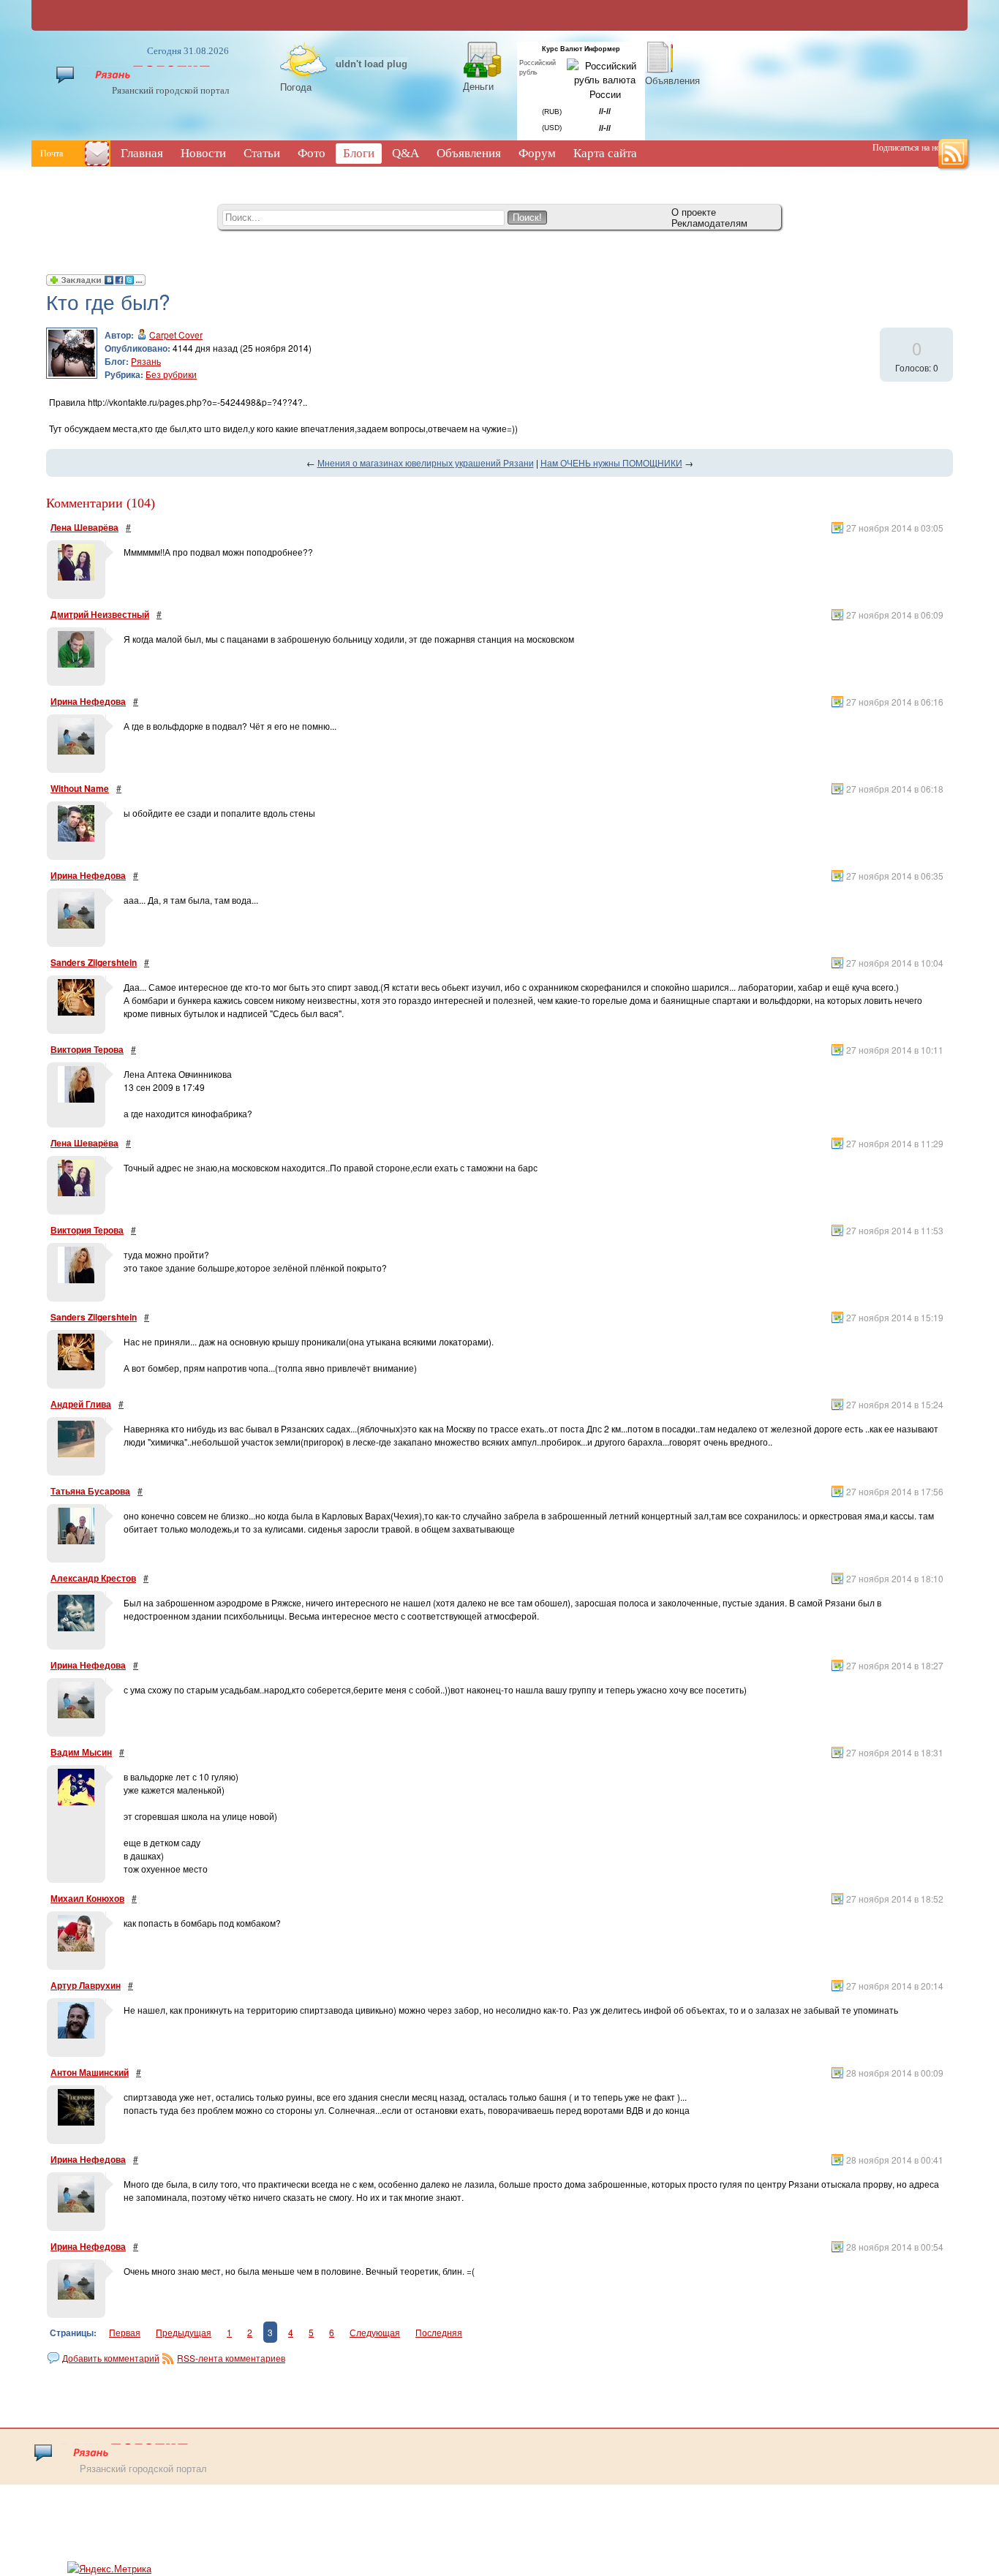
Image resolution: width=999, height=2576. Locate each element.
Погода (296, 87)
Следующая (375, 2332)
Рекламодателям (709, 223)
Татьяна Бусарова (90, 1491)
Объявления (672, 80)
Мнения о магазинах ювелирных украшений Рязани (426, 462)
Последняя (439, 2332)
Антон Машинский (90, 2072)
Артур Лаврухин (86, 1985)
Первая (125, 2332)
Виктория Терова (87, 1049)
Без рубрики (171, 374)
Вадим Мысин (81, 1752)
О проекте (694, 212)
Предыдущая (184, 2332)
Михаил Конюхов (87, 1898)
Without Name (80, 788)
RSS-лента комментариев (231, 2358)
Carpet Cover (176, 335)
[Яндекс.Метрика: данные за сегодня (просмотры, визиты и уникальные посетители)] (109, 2569)
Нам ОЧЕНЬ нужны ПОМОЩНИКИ (611, 462)
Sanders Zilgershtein (94, 962)
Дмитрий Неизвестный (100, 614)
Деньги (478, 86)
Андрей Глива (81, 1404)
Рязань (146, 361)
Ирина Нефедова (88, 701)
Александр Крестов (93, 1578)
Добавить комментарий (111, 2358)
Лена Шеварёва (84, 527)
